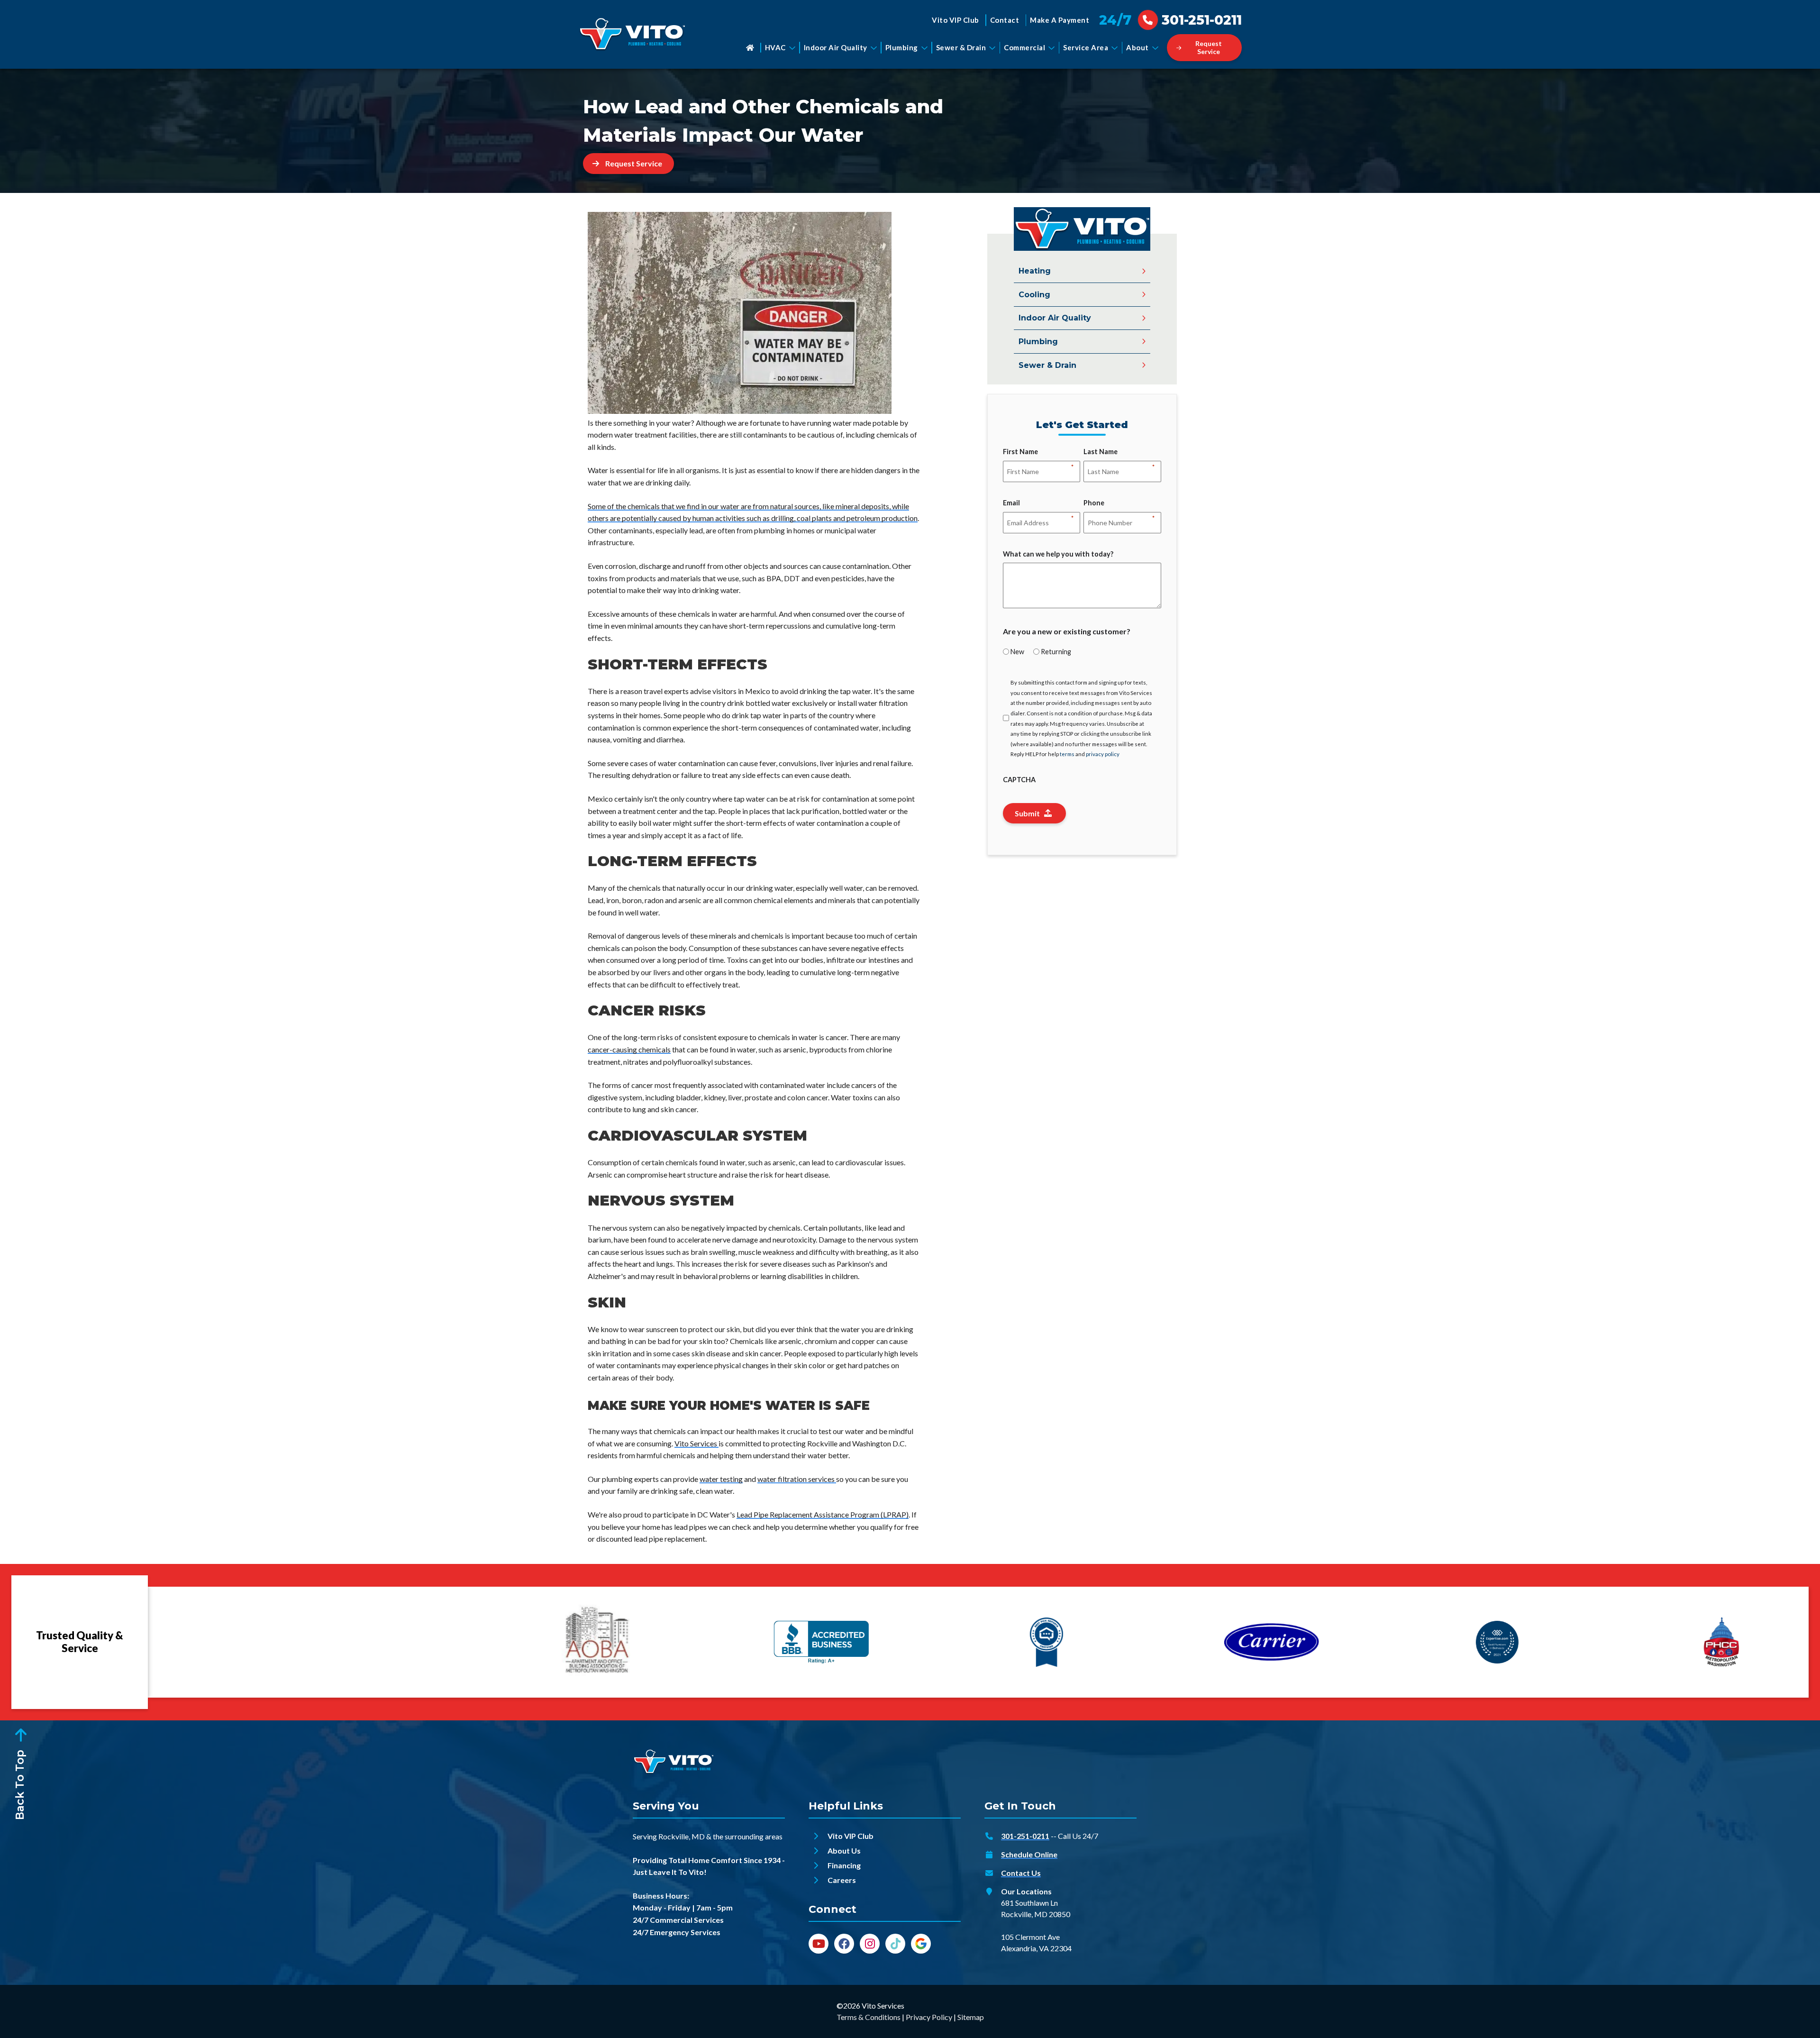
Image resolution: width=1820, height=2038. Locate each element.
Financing (844, 1865)
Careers (842, 1880)
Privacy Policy (929, 2017)
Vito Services (696, 1443)
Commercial (1024, 47)
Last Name (1101, 452)
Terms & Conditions (869, 2017)
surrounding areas (754, 1836)
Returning (1056, 652)
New (1017, 652)
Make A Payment (1060, 20)
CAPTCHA (1019, 780)
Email (1011, 503)
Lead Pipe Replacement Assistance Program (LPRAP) (823, 1514)
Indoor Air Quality (836, 47)
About (1137, 47)
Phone (1094, 503)
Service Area (1086, 47)
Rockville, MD (682, 1836)
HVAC (775, 47)
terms (1067, 754)
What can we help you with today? (1058, 554)
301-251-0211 (1025, 1836)
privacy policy (1103, 754)
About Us (844, 1851)
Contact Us (1021, 1873)
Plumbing (902, 47)
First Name (1020, 452)
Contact (1005, 20)
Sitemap (971, 2017)
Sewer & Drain (961, 47)
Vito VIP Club (955, 20)
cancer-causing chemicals (629, 1049)
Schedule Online (1029, 1854)
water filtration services (797, 1479)
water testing (721, 1479)
